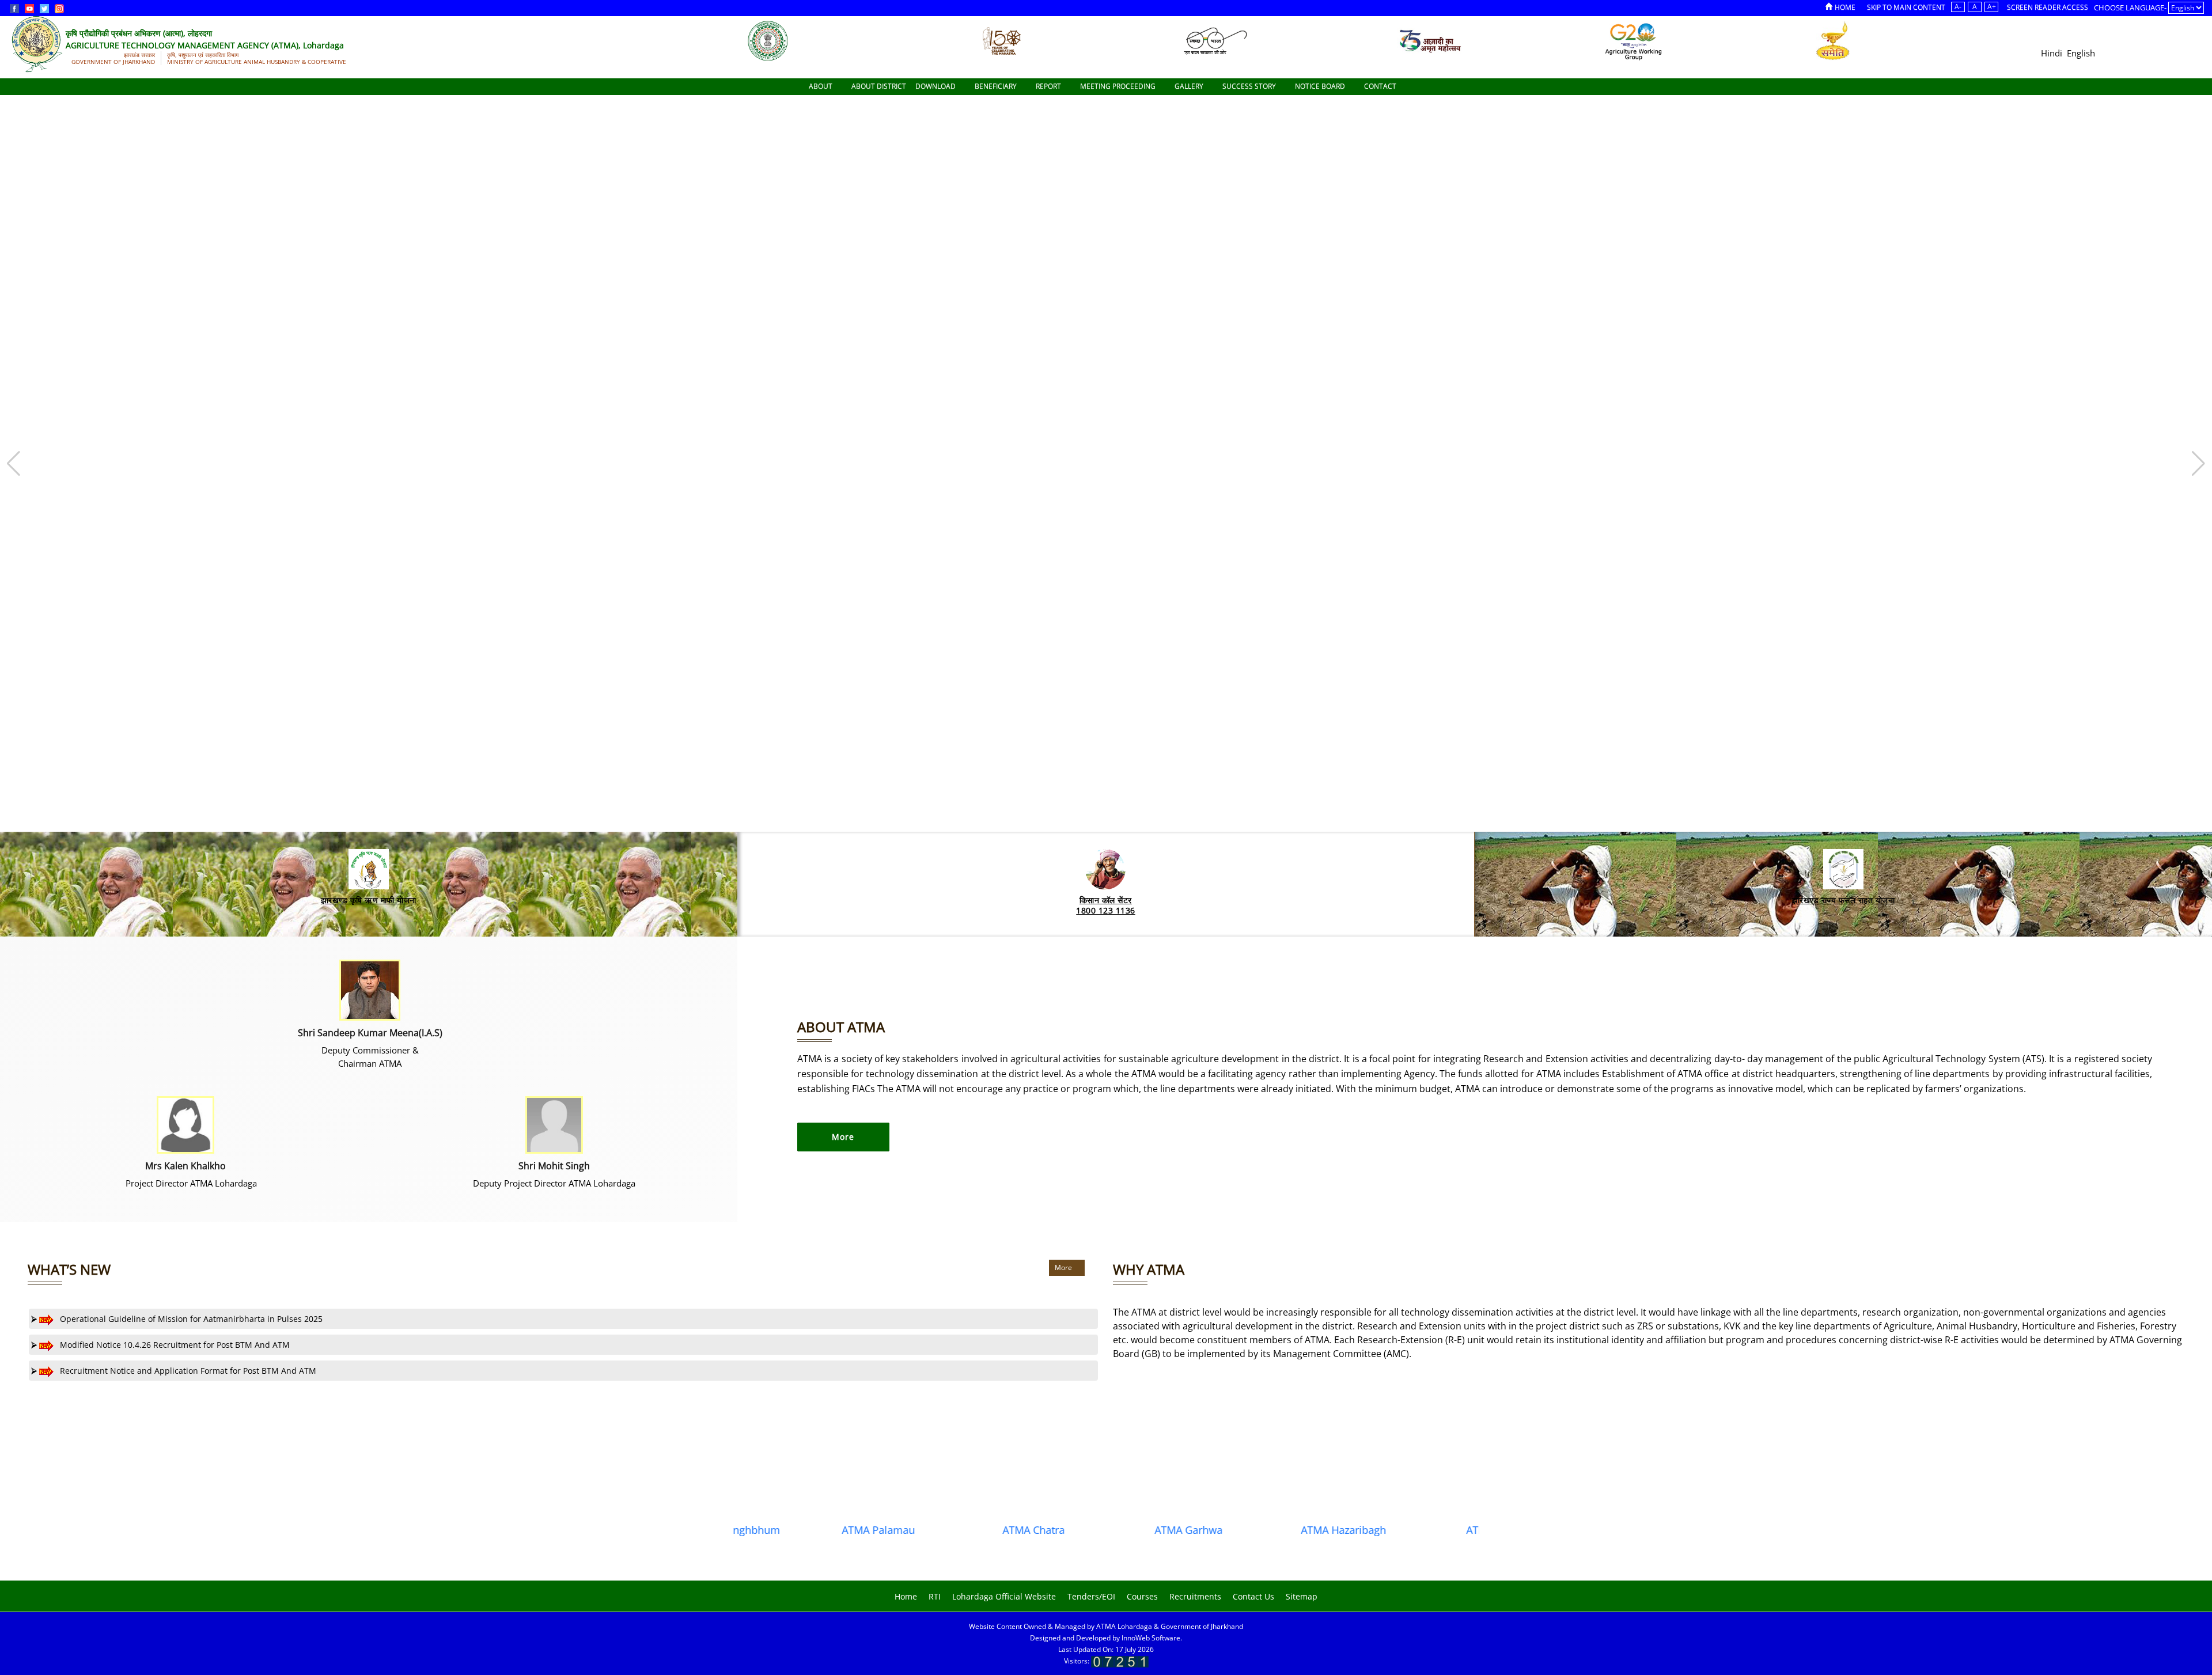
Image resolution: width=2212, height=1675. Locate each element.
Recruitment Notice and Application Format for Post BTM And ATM (187, 1371)
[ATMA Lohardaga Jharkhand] (768, 40)
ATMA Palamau (796, 1530)
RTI (935, 1596)
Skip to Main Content (1906, 7)
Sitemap (1302, 1596)
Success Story (1250, 86)
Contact (1381, 86)
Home (1845, 7)
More (1064, 1267)
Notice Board (1321, 86)
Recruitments (1195, 1596)
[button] (2198, 464)
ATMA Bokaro (1416, 1530)
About (821, 86)
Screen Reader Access (2048, 7)
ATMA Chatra (951, 1530)
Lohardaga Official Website (1004, 1596)
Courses (1142, 1596)
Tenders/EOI (1091, 1596)
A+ (1992, 7)
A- (1958, 7)
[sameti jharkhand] (1833, 40)
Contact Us (1253, 1596)
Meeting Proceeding (1119, 86)
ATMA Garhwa (1106, 1530)
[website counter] (1120, 1661)
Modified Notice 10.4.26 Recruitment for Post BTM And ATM (174, 1345)
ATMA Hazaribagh (1261, 1530)
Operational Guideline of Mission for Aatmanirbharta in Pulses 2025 (190, 1319)
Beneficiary (997, 86)
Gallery (1190, 86)
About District (879, 86)
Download (936, 86)
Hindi (2052, 53)
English (2081, 53)
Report (1049, 86)
